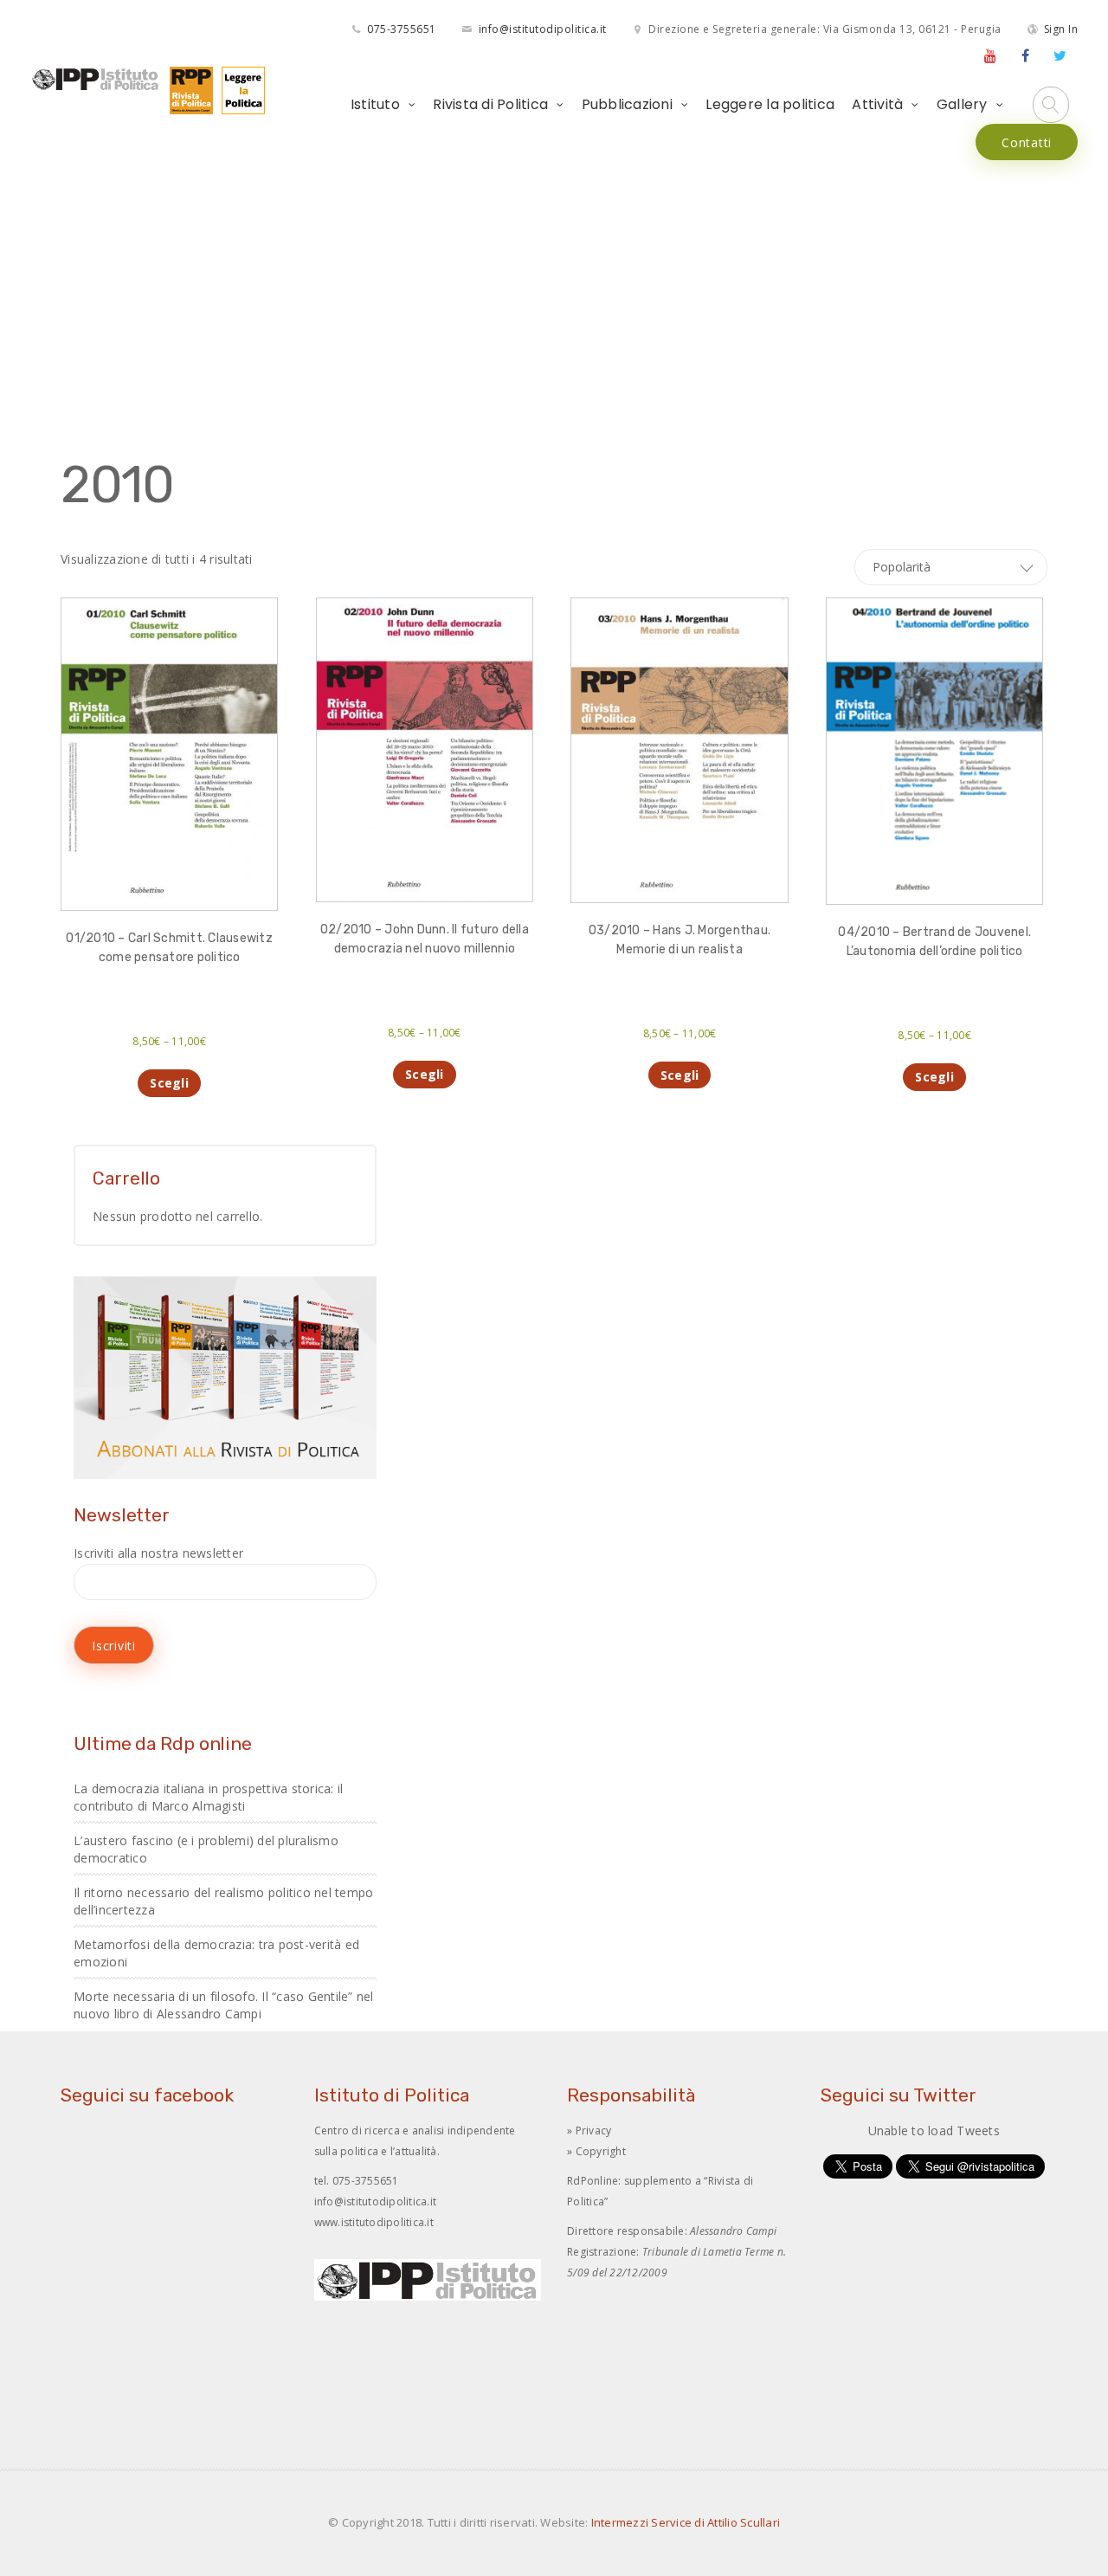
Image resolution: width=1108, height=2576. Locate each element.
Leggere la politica (770, 104)
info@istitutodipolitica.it (543, 29)
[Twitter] (1060, 55)
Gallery (962, 104)
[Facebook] (1026, 55)
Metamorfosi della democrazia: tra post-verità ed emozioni (216, 1953)
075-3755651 (402, 29)
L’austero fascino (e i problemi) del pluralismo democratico (206, 1849)
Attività (877, 104)
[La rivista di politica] (187, 89)
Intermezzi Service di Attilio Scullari (686, 2522)
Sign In (1061, 29)
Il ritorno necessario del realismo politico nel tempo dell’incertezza (223, 1901)
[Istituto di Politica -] (96, 79)
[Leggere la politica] (239, 89)
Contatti (1027, 142)
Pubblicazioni (627, 104)
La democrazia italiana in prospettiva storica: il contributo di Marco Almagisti (208, 1797)
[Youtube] (990, 55)
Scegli (169, 1083)
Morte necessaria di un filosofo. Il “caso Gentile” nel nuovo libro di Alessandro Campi (224, 2005)
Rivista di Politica (490, 104)
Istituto (375, 104)
